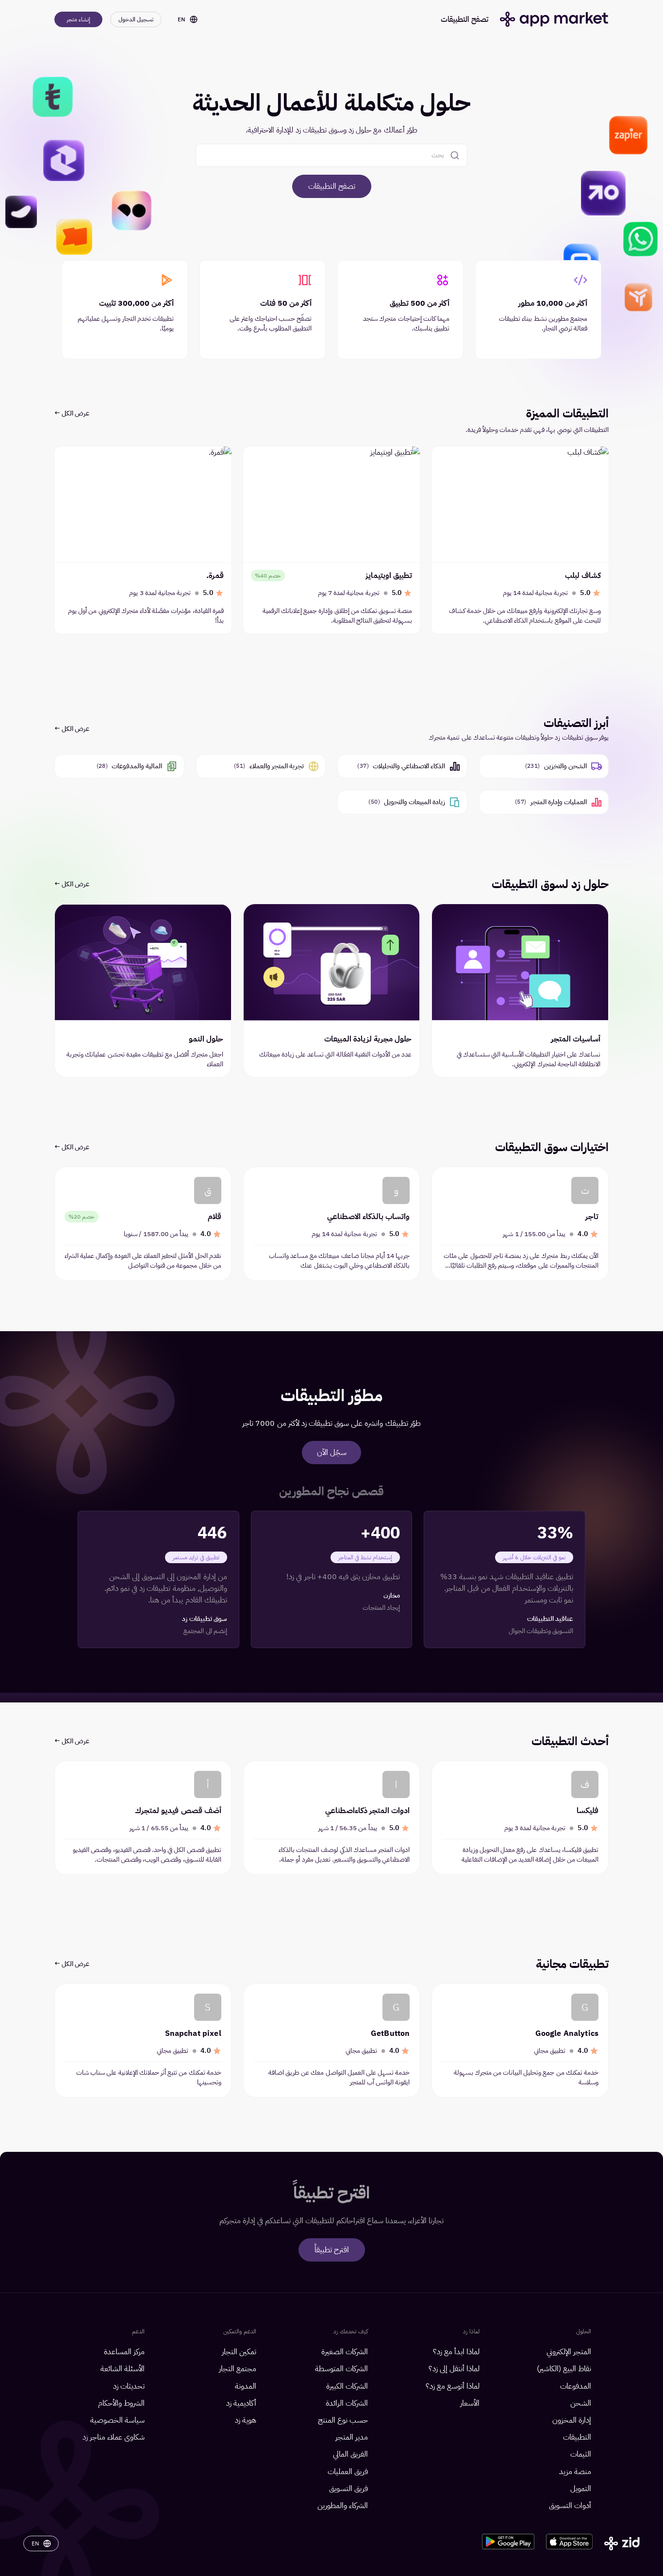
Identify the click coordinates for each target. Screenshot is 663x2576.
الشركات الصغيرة (345, 2352)
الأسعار (470, 2403)
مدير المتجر (352, 2437)
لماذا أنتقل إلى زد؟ (454, 2369)
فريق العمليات (348, 2472)
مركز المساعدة (124, 2352)
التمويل (581, 2489)
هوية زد (246, 2420)
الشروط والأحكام (121, 2403)
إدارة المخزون (572, 2420)
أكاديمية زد (241, 2403)
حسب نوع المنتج (343, 2420)
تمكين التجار (239, 2352)
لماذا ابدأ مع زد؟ (456, 2352)
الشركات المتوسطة (341, 2369)
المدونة (246, 2386)
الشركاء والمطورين (343, 2506)
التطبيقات (577, 2437)
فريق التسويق (348, 2489)
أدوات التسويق (570, 2506)
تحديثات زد (129, 2386)
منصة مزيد (575, 2472)
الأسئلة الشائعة (123, 2369)
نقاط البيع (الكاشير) (564, 2369)
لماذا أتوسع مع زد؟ (453, 2386)
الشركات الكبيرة (347, 2386)
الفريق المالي (350, 2454)
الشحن (581, 2403)
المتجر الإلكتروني (569, 2352)
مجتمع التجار (238, 2369)
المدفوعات (576, 2386)
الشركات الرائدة (347, 2403)
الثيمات (581, 2454)
